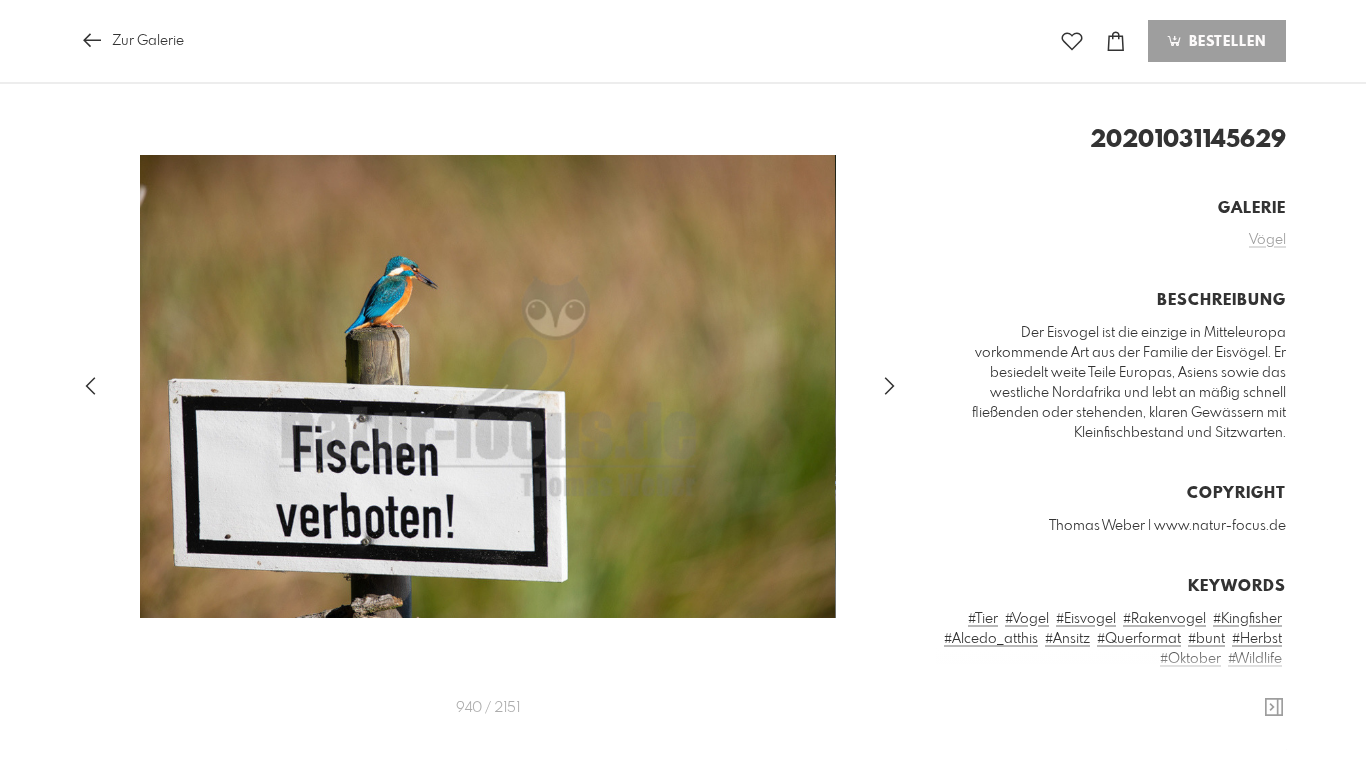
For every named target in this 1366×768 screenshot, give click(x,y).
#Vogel (1027, 619)
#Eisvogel (1086, 619)
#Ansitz (1067, 639)
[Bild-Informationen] (1274, 708)
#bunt (1206, 639)
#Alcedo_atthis (991, 639)
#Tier (983, 619)
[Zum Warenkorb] (1116, 41)
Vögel (1267, 240)
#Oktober (1190, 659)
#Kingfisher (1247, 619)
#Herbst (1257, 639)
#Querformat (1139, 639)
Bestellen (1225, 42)
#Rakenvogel (1164, 619)
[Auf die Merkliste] (1072, 41)
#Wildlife (1255, 659)
